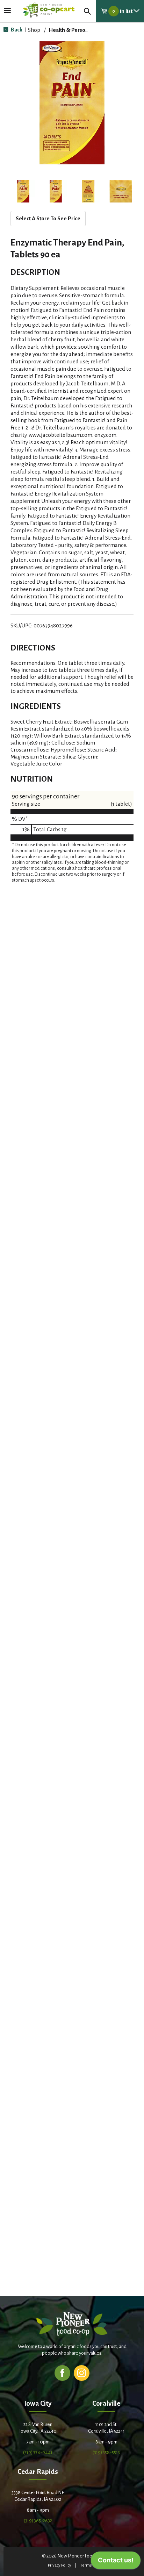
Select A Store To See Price (48, 218)
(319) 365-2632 (38, 2521)
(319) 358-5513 (106, 2452)
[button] (23, 191)
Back (16, 30)
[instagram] (82, 2373)
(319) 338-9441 (38, 2452)
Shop (34, 30)
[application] (116, 2562)
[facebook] (62, 2373)
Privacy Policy (60, 2565)
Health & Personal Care (77, 30)
